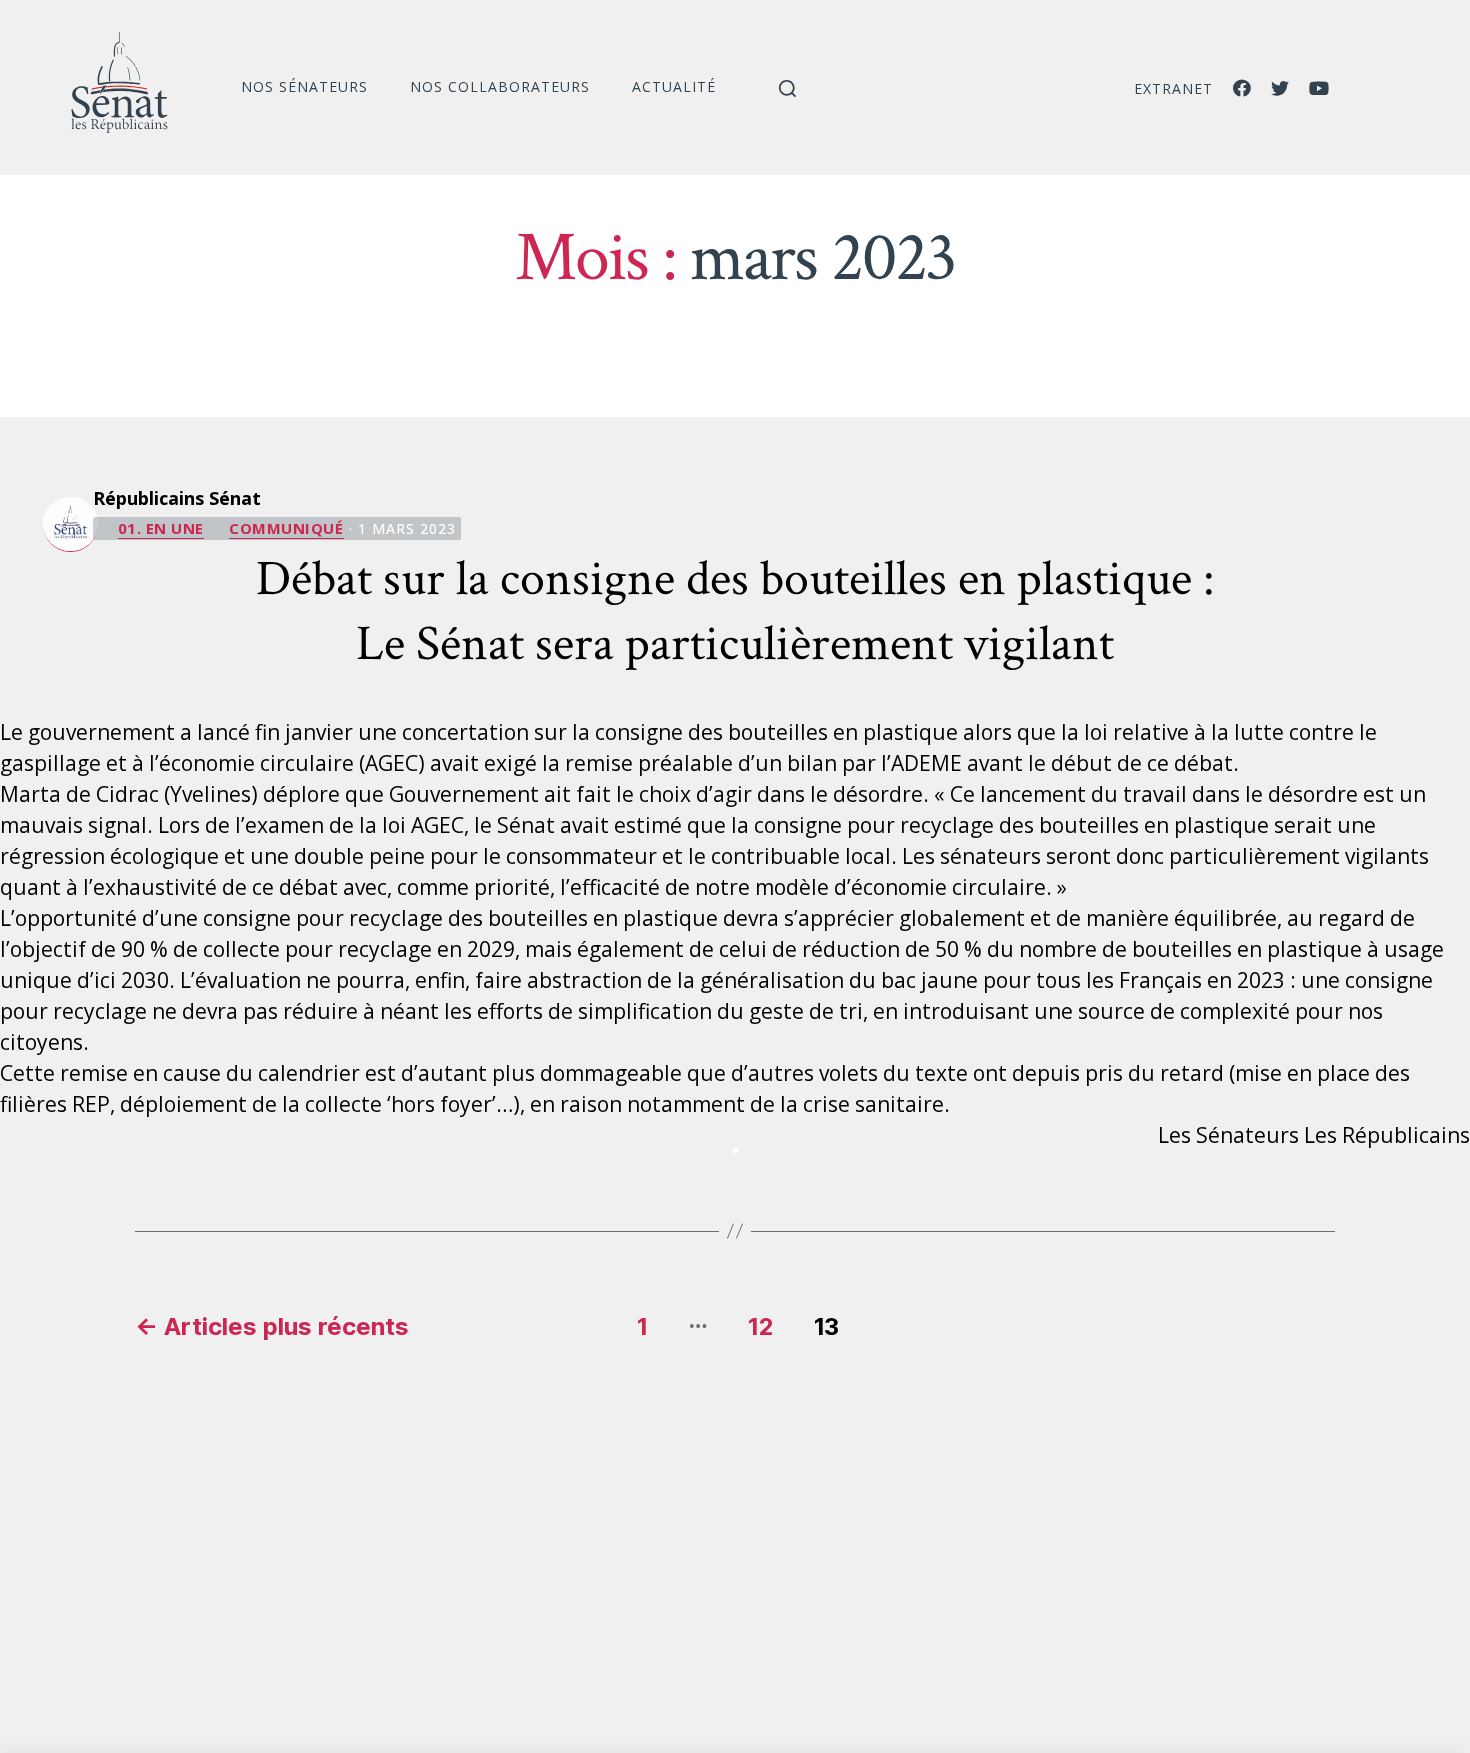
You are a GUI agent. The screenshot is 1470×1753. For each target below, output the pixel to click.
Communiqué (286, 528)
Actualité (674, 86)
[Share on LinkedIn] (735, 1151)
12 (761, 1326)
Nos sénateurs (304, 86)
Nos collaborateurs (500, 86)
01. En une (161, 528)
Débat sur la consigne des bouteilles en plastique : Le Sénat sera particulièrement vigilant (735, 612)
